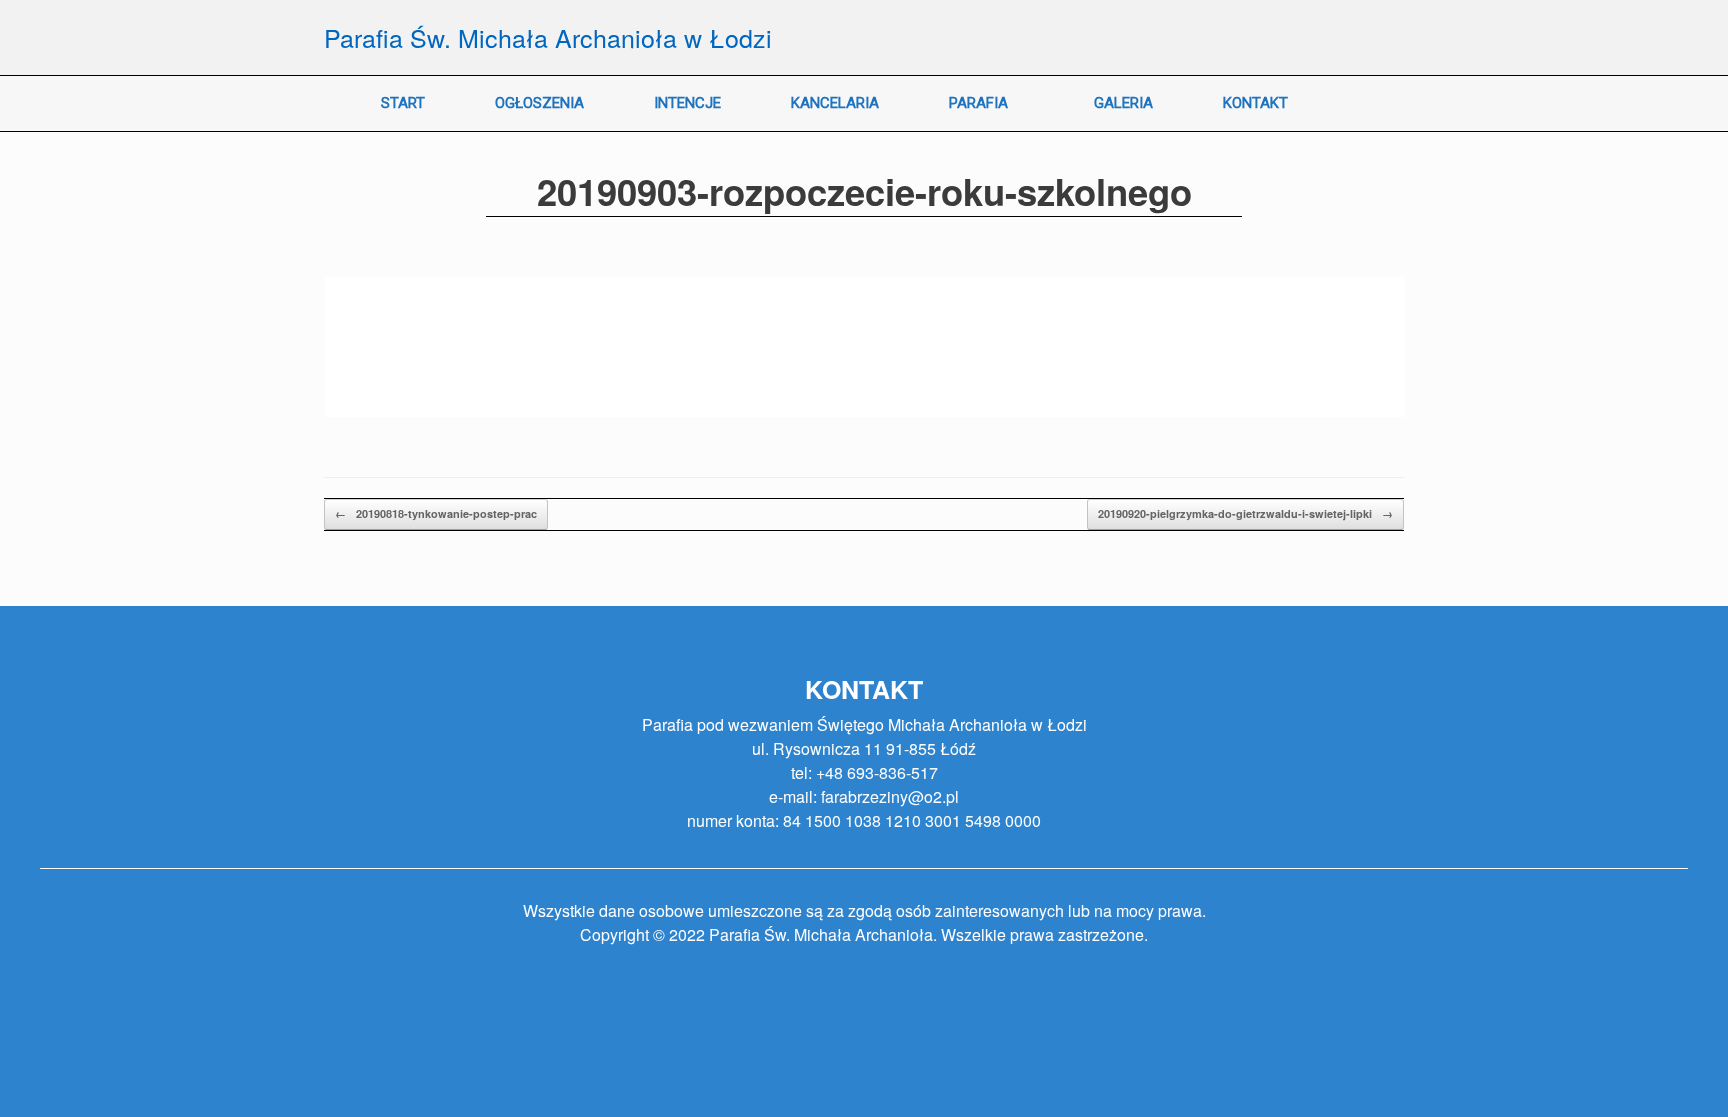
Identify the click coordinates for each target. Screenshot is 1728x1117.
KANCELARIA (835, 103)
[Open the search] (1374, 103)
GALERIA (1123, 103)
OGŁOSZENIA (539, 103)
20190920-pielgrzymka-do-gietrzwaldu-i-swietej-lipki (1245, 513)
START (403, 103)
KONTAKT (1255, 103)
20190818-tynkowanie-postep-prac (436, 513)
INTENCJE (687, 103)
